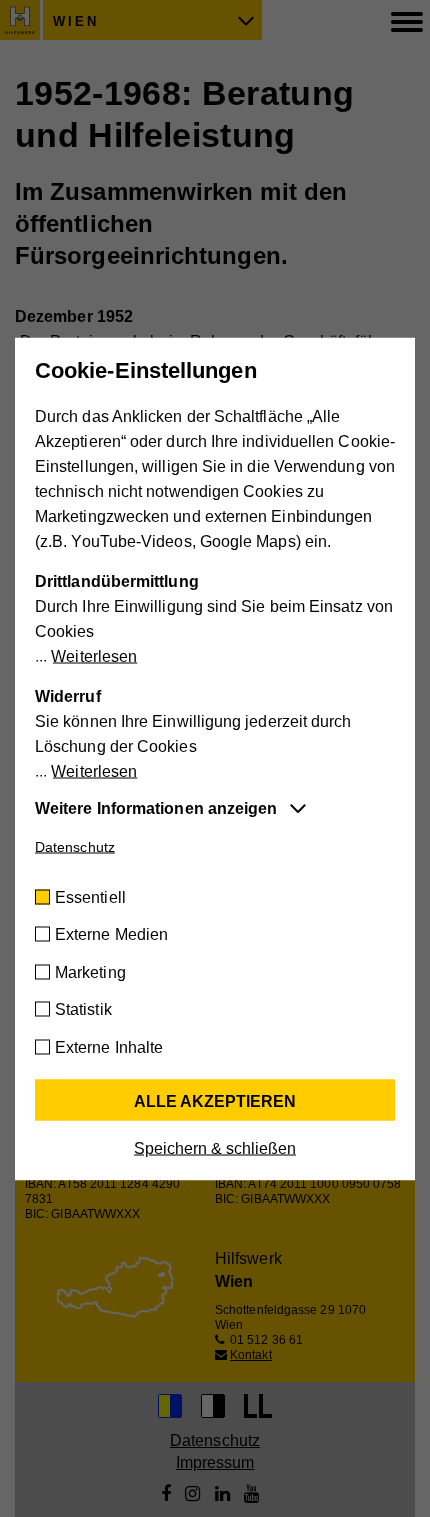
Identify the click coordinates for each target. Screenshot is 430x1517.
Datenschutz (75, 846)
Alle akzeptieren (215, 1100)
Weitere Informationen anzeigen (156, 807)
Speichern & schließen (215, 1147)
